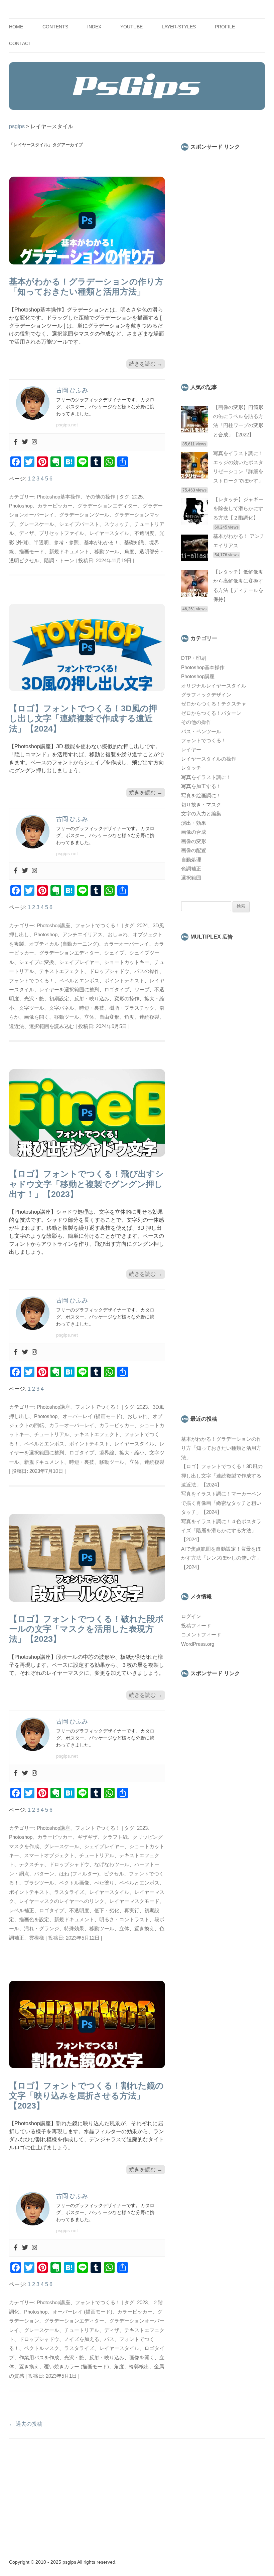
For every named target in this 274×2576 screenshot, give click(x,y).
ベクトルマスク (42, 2348)
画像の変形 (194, 841)
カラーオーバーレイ (126, 944)
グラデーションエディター (108, 506)
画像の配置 (194, 850)
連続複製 (149, 1017)
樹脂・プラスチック (132, 1008)
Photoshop (21, 506)
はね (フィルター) (79, 1874)
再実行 (132, 1911)
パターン (44, 1874)
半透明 (41, 543)
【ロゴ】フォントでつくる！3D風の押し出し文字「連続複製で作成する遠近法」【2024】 (83, 718)
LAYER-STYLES (179, 27)
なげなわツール (112, 1864)
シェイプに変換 (37, 962)
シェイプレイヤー (79, 962)
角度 (129, 552)
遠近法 (17, 1026)
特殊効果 (74, 1929)
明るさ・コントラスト (124, 1920)
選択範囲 (191, 878)
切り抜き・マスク (201, 805)
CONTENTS (55, 27)
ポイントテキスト (124, 981)
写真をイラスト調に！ (206, 777)
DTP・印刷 (194, 658)
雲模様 (37, 1938)
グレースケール (37, 524)
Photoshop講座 (53, 926)
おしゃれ (118, 935)
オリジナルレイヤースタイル (214, 686)
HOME (16, 27)
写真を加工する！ (201, 786)
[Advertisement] (223, 262)
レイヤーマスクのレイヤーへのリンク (62, 1901)
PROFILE (225, 27)
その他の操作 (100, 497)
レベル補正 (22, 1911)
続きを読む (146, 364)
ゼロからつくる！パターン (211, 713)
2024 (142, 926)
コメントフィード (201, 1635)
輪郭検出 (139, 2367)
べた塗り (104, 1883)
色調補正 (191, 869)
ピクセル (114, 1874)
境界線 (107, 1453)
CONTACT (20, 44)
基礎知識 (134, 543)
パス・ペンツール (201, 732)
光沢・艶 (34, 999)
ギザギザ (88, 1837)
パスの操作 (147, 971)
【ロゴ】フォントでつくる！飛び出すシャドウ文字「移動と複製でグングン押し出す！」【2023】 (86, 1184)
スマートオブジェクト (49, 1855)
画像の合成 (194, 832)
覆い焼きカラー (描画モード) (77, 2367)
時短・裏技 (92, 1008)
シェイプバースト (79, 524)
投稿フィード (196, 1626)
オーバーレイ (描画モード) (92, 1416)
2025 (137, 497)
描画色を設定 (34, 1920)
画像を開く (37, 1017)
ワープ (142, 990)
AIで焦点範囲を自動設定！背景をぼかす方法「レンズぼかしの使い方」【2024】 (221, 1558)
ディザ (27, 533)
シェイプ (114, 953)
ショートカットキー (127, 962)
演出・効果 (194, 823)
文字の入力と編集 (201, 814)
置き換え (144, 1929)
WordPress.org (198, 1644)
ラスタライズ (69, 1892)
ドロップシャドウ (109, 971)
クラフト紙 (115, 1837)
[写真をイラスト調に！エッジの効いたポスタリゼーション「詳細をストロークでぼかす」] (194, 477)
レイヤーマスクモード (134, 1901)
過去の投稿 (26, 2424)
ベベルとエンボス (79, 981)
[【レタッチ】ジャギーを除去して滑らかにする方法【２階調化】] (194, 523)
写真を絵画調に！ (201, 796)
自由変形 (109, 1017)
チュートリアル (52, 1434)
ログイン (191, 1616)
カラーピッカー (55, 506)
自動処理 (191, 860)
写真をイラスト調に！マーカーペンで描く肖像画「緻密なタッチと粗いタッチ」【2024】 (221, 1503)
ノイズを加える (82, 2339)
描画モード (32, 552)
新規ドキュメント (69, 552)
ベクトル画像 (74, 1883)
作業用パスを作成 (39, 2358)
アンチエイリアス (83, 935)
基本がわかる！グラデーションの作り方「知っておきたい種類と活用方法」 (221, 1448)
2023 (142, 1407)
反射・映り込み (92, 999)
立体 (89, 1017)
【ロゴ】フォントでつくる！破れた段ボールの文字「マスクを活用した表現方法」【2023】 (86, 1629)
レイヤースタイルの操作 (209, 759)
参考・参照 (66, 543)
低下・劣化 (107, 1911)
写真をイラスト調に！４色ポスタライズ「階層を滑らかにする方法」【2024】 (221, 1531)
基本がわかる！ (101, 543)
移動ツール (107, 552)
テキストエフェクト (62, 971)
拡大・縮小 (132, 1453)
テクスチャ (32, 1864)
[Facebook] (16, 442)
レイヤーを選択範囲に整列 (69, 990)
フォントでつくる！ (98, 926)
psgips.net (67, 425)
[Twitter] (25, 442)
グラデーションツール (84, 515)
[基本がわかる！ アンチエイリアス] (194, 560)
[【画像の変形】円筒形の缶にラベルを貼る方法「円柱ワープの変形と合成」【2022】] (194, 431)
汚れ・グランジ (42, 1929)
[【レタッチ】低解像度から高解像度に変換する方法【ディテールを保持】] (194, 595)
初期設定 (59, 999)
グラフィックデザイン (206, 695)
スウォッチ (117, 524)
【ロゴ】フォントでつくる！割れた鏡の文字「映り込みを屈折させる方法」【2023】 (86, 2096)
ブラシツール (39, 1883)
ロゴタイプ (117, 990)
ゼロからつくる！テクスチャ (214, 704)
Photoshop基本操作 (58, 497)
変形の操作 (127, 999)
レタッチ (191, 768)
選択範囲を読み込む (52, 1026)
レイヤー (191, 750)
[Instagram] (34, 442)
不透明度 (144, 533)
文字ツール (32, 1008)
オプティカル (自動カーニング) (64, 944)
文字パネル (62, 1008)
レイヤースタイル (109, 533)
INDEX (94, 27)
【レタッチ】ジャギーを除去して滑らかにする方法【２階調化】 (238, 509)
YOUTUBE (131, 27)
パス (109, 2339)
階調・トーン (59, 561)
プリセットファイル (62, 533)
